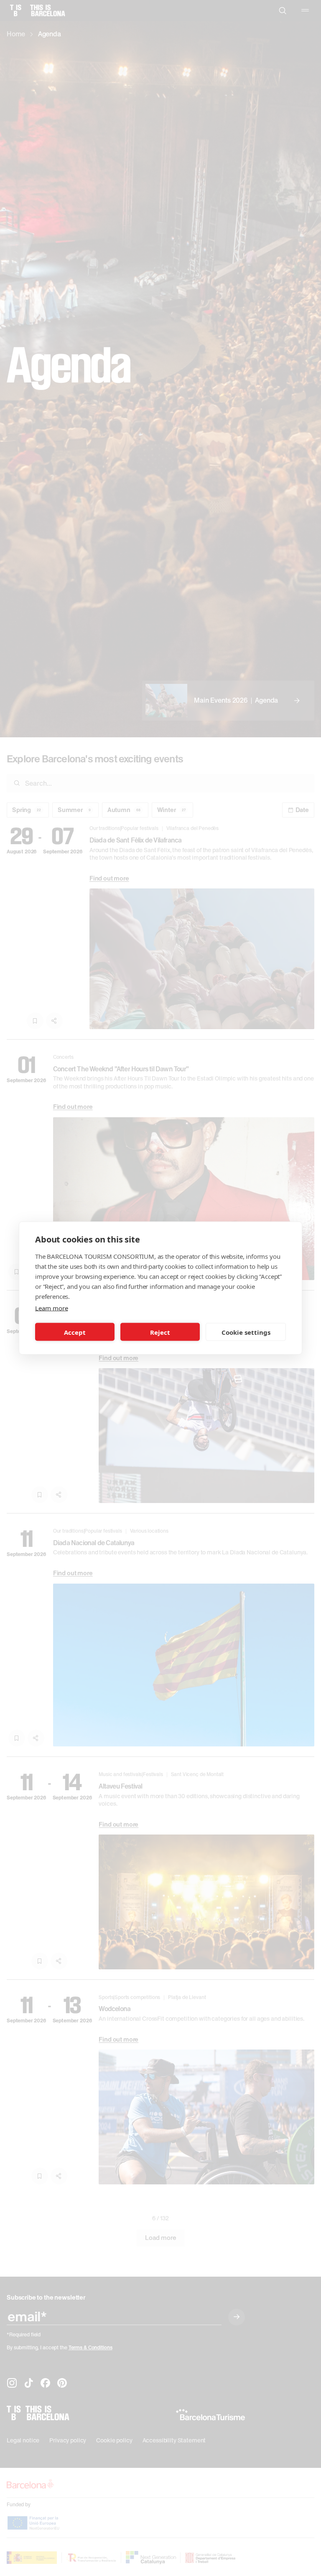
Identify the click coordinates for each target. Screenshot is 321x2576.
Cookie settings (246, 1332)
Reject (160, 1332)
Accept (75, 1332)
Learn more (51, 1308)
